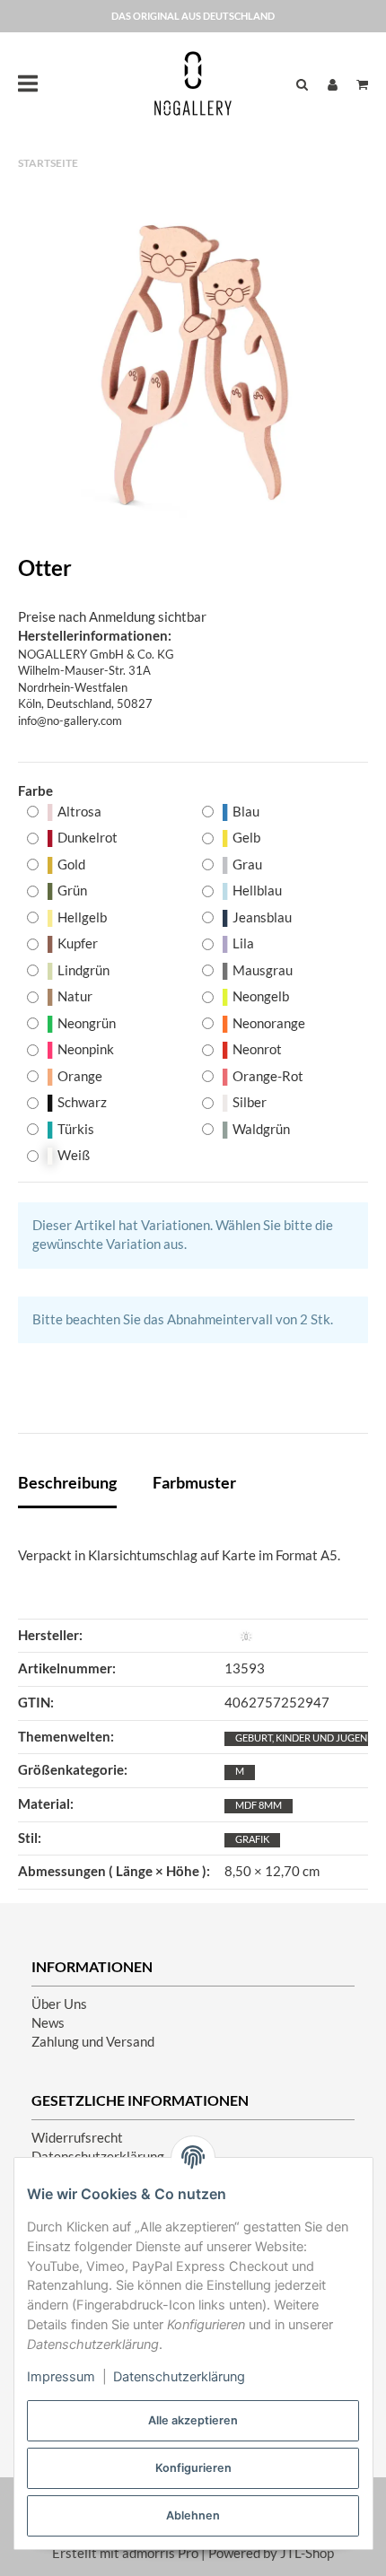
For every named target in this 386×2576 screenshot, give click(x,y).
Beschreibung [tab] (67, 1482)
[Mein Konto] (333, 84)
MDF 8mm (259, 1805)
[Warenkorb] (358, 84)
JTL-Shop (307, 2553)
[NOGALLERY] (193, 83)
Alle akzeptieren (193, 2420)
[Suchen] (302, 84)
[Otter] (193, 363)
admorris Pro (160, 2553)
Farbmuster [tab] (194, 1482)
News (48, 2023)
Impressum (61, 2377)
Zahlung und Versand (93, 2042)
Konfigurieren (193, 2468)
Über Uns (59, 2004)
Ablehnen (193, 2515)
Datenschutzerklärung (179, 2377)
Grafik (252, 1839)
